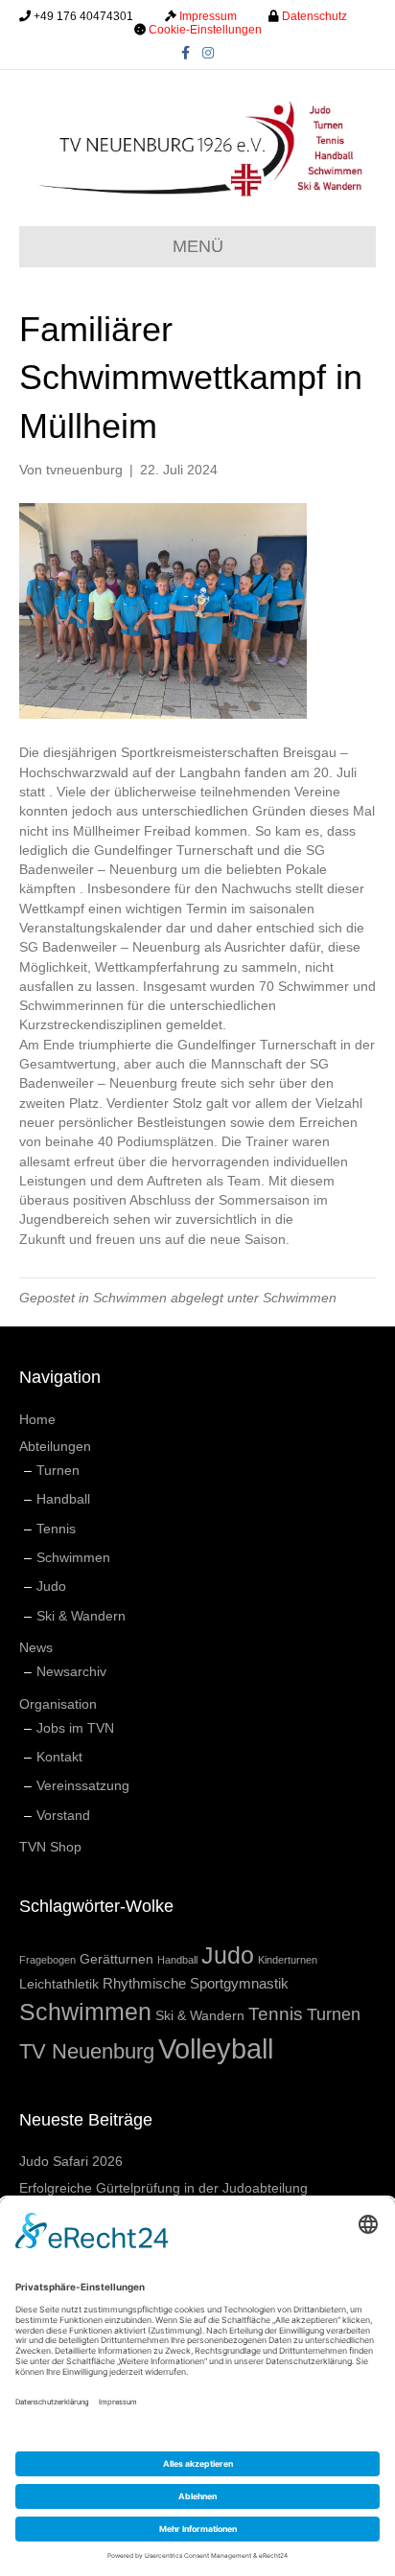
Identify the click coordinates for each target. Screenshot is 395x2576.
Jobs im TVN (75, 1728)
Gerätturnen (116, 1959)
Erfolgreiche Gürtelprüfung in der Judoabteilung (163, 2188)
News (36, 1647)
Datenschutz (314, 16)
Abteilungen (55, 1446)
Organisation (58, 1704)
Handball (63, 1499)
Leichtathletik (59, 1984)
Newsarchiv (71, 1671)
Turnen (58, 1470)
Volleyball (216, 2048)
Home (37, 1419)
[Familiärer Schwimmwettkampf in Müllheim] (163, 610)
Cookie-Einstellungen (205, 30)
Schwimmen (130, 1298)
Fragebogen (47, 1960)
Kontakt (59, 1757)
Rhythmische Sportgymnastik (196, 1983)
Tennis (56, 1529)
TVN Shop (50, 1847)
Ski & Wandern (81, 1616)
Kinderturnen (288, 1960)
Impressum (208, 16)
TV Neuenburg (87, 2051)
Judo (51, 1586)
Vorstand (63, 1815)
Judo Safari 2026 (71, 2161)
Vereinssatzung (83, 1785)
